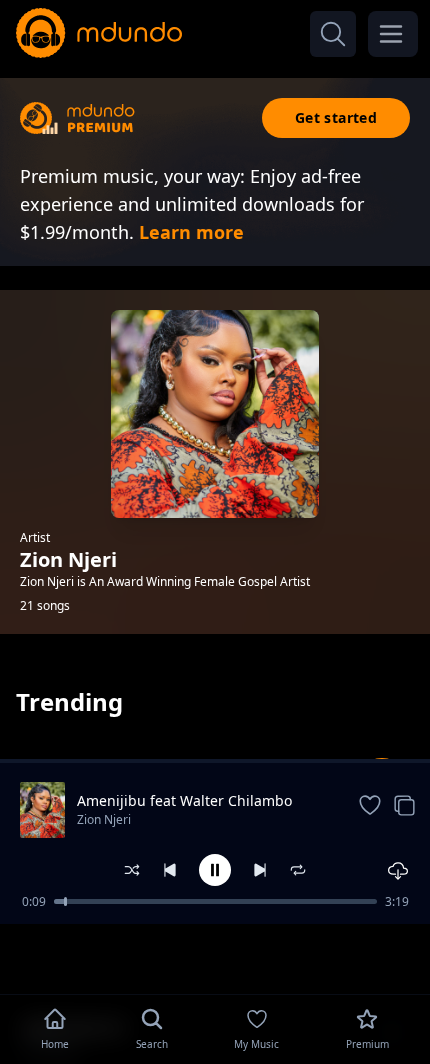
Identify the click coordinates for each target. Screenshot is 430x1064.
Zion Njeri (104, 819)
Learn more (191, 232)
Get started (336, 117)
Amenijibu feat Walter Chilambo (184, 800)
